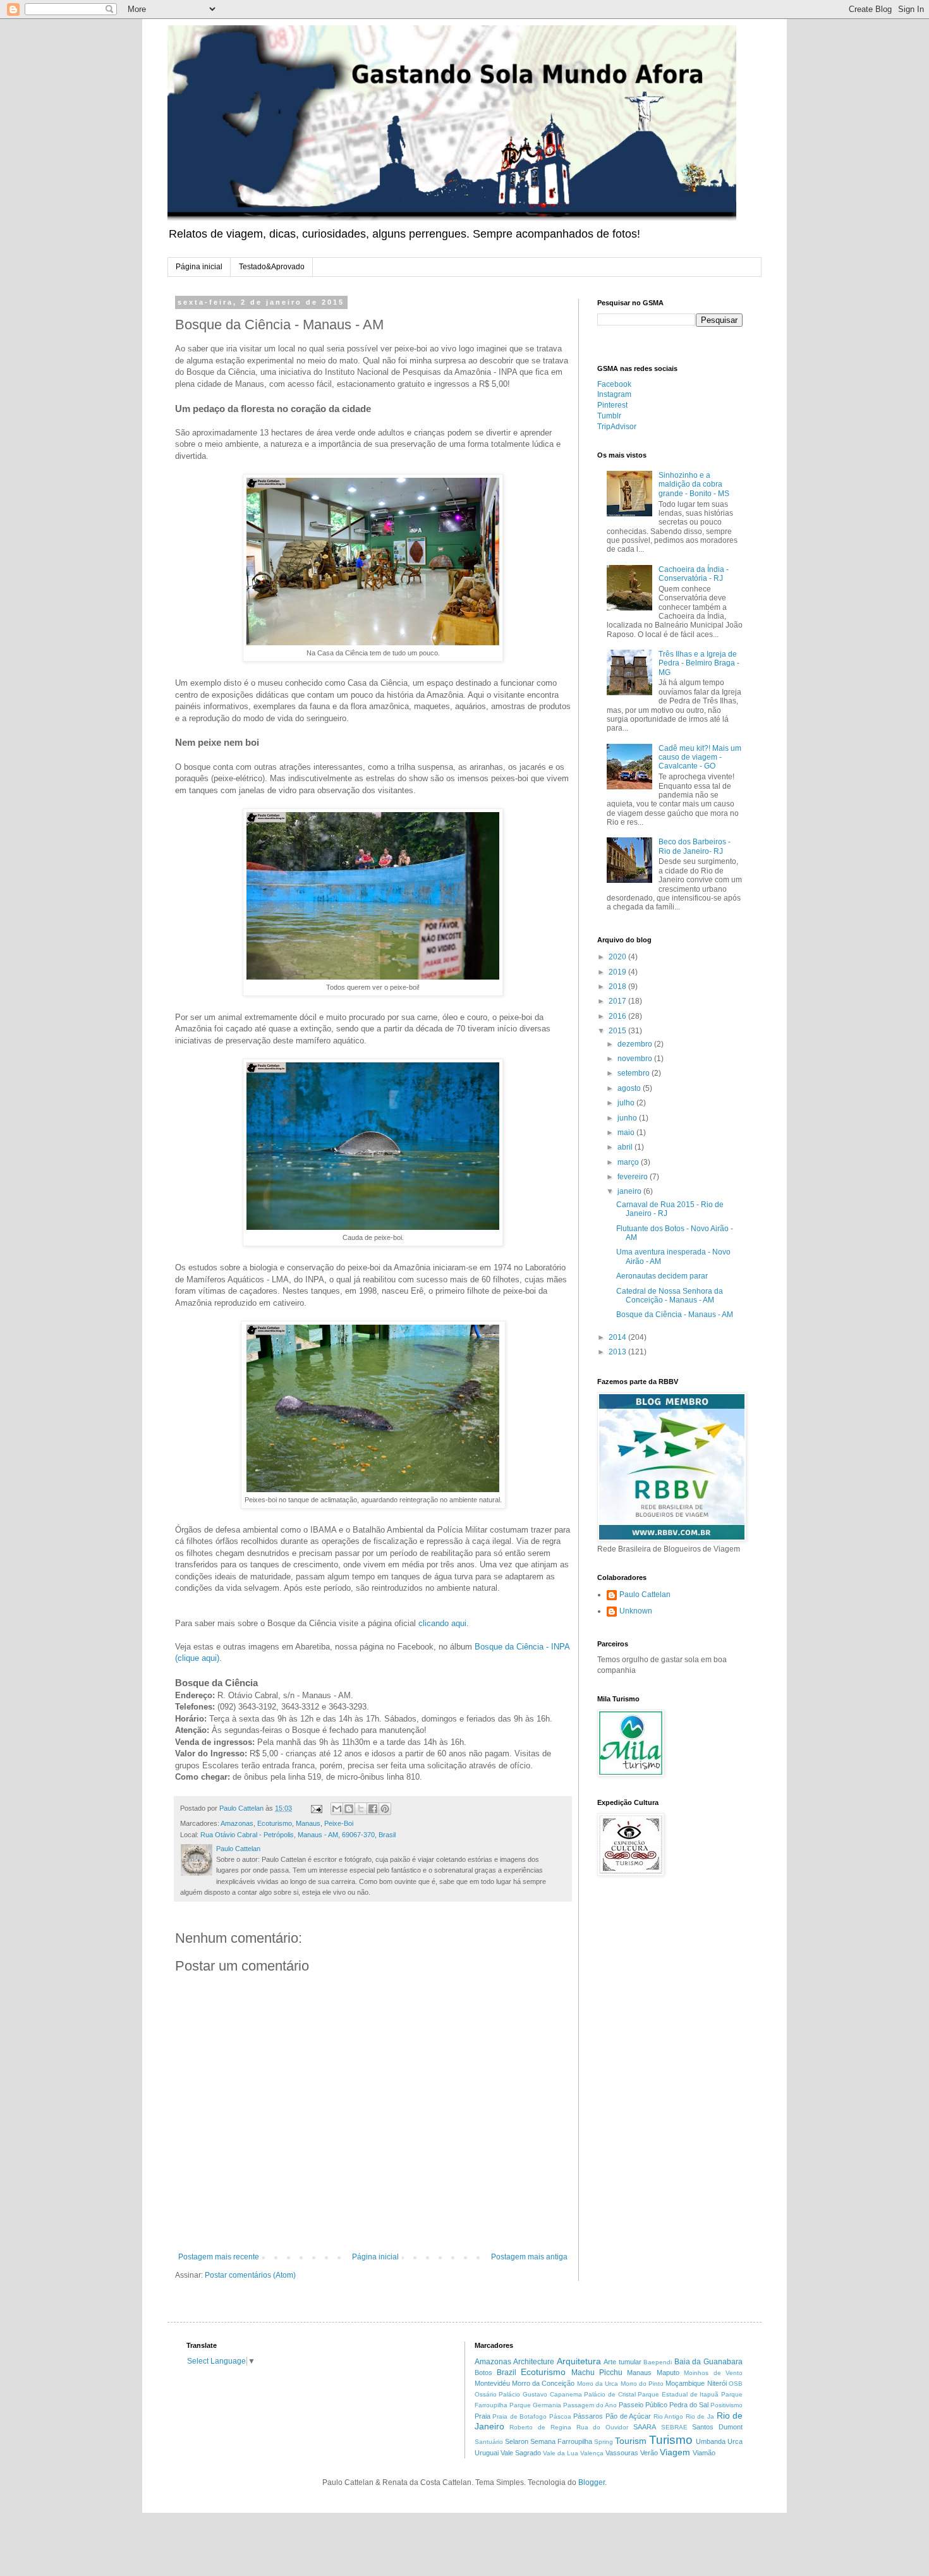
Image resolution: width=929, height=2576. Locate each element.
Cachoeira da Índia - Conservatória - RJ (694, 574)
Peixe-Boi (339, 1823)
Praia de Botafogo (519, 2416)
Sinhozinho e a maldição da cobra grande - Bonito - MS (694, 484)
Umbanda (711, 2441)
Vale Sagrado (521, 2453)
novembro (636, 1059)
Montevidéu (492, 2383)
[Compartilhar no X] (361, 1809)
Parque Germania (535, 2405)
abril (626, 1147)
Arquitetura (579, 2361)
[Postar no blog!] (349, 1809)
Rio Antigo (669, 2416)
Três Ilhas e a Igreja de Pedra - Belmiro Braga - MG (699, 663)
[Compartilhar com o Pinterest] (385, 1809)
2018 (618, 987)
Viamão (704, 2453)
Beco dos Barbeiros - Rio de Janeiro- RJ (695, 846)
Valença (592, 2453)
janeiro (630, 1191)
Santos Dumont (717, 2427)
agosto (630, 1088)
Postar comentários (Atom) (250, 2275)
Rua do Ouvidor (603, 2427)
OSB (736, 2384)
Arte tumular (622, 2362)
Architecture (534, 2362)
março (629, 1162)
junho (628, 1118)
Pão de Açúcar (628, 2416)
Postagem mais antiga (529, 2257)
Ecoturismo (275, 1823)
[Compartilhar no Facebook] (373, 1809)
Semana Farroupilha (561, 2441)
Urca (735, 2441)
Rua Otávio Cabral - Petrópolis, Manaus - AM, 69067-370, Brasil (298, 1835)
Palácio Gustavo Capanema (540, 2394)
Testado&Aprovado (272, 267)
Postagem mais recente (219, 2257)
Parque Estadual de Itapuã (678, 2394)
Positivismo (726, 2405)
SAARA (645, 2427)
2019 (618, 972)
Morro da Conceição (543, 2383)
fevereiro (634, 1177)
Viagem (675, 2452)
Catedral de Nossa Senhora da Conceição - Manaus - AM (670, 1296)
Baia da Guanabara (708, 2362)
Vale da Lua (561, 2453)
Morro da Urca (598, 2384)
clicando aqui (442, 1623)
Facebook (614, 384)
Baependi (658, 2362)
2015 (618, 1031)
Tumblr (609, 416)
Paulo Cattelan (645, 1595)
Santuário (489, 2442)
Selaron (517, 2441)
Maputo (668, 2372)
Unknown (636, 1611)
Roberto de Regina (540, 2427)
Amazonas (237, 1823)
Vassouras (622, 2453)
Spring (604, 2442)
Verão (649, 2453)
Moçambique (685, 2383)
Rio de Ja (700, 2416)
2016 (618, 1016)
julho (627, 1103)
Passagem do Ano (590, 2405)
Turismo (671, 2440)
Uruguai (487, 2453)
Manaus (308, 1823)
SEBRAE (674, 2427)
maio (627, 1133)
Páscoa (560, 2416)
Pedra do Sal (689, 2405)
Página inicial (199, 267)
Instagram (614, 394)
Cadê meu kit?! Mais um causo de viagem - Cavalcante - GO (700, 757)
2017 (618, 1001)
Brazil (507, 2372)
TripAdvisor (617, 427)
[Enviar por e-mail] (337, 1809)
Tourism (631, 2441)
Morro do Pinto (642, 2384)
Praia (483, 2416)
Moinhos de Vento (713, 2373)
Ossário (486, 2394)
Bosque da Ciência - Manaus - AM (675, 1315)
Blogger (592, 2482)
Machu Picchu (597, 2372)
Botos (483, 2372)
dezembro (636, 1044)
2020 (618, 957)
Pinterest (612, 405)
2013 (618, 1352)
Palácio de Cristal (610, 2394)
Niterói (717, 2383)
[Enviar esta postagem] (316, 1808)
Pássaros (588, 2416)
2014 (618, 1337)
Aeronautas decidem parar (662, 1276)
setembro (635, 1073)
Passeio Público (643, 2405)
